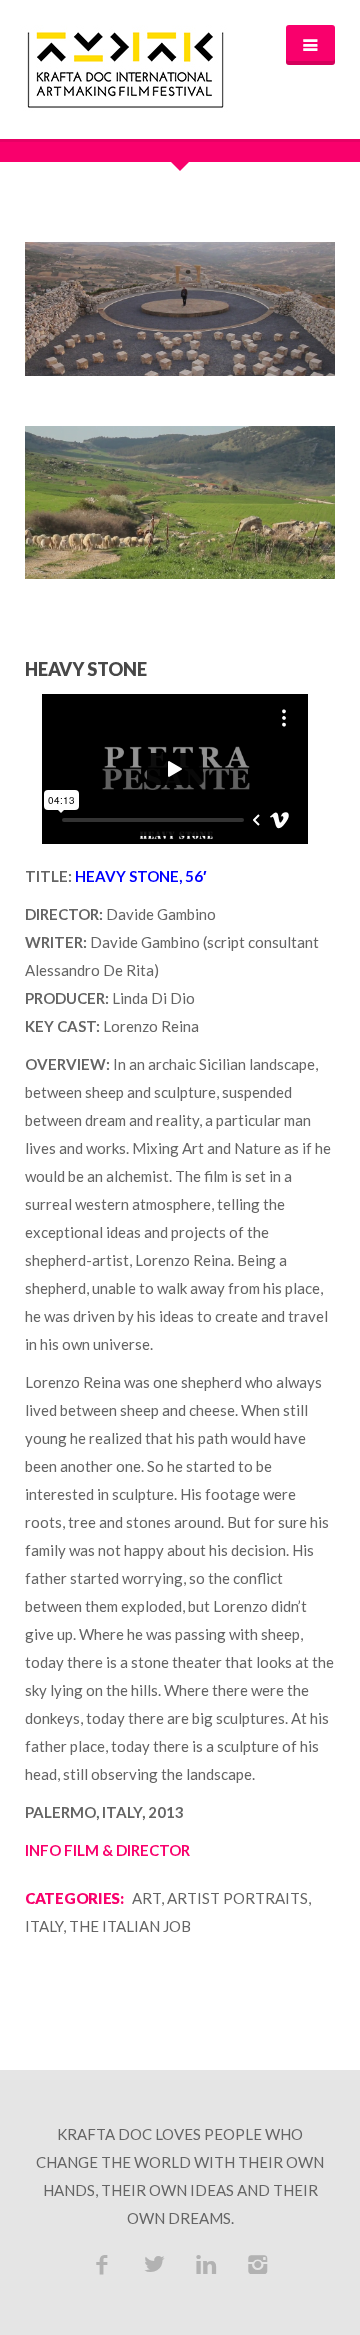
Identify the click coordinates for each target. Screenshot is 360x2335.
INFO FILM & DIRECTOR (107, 1850)
